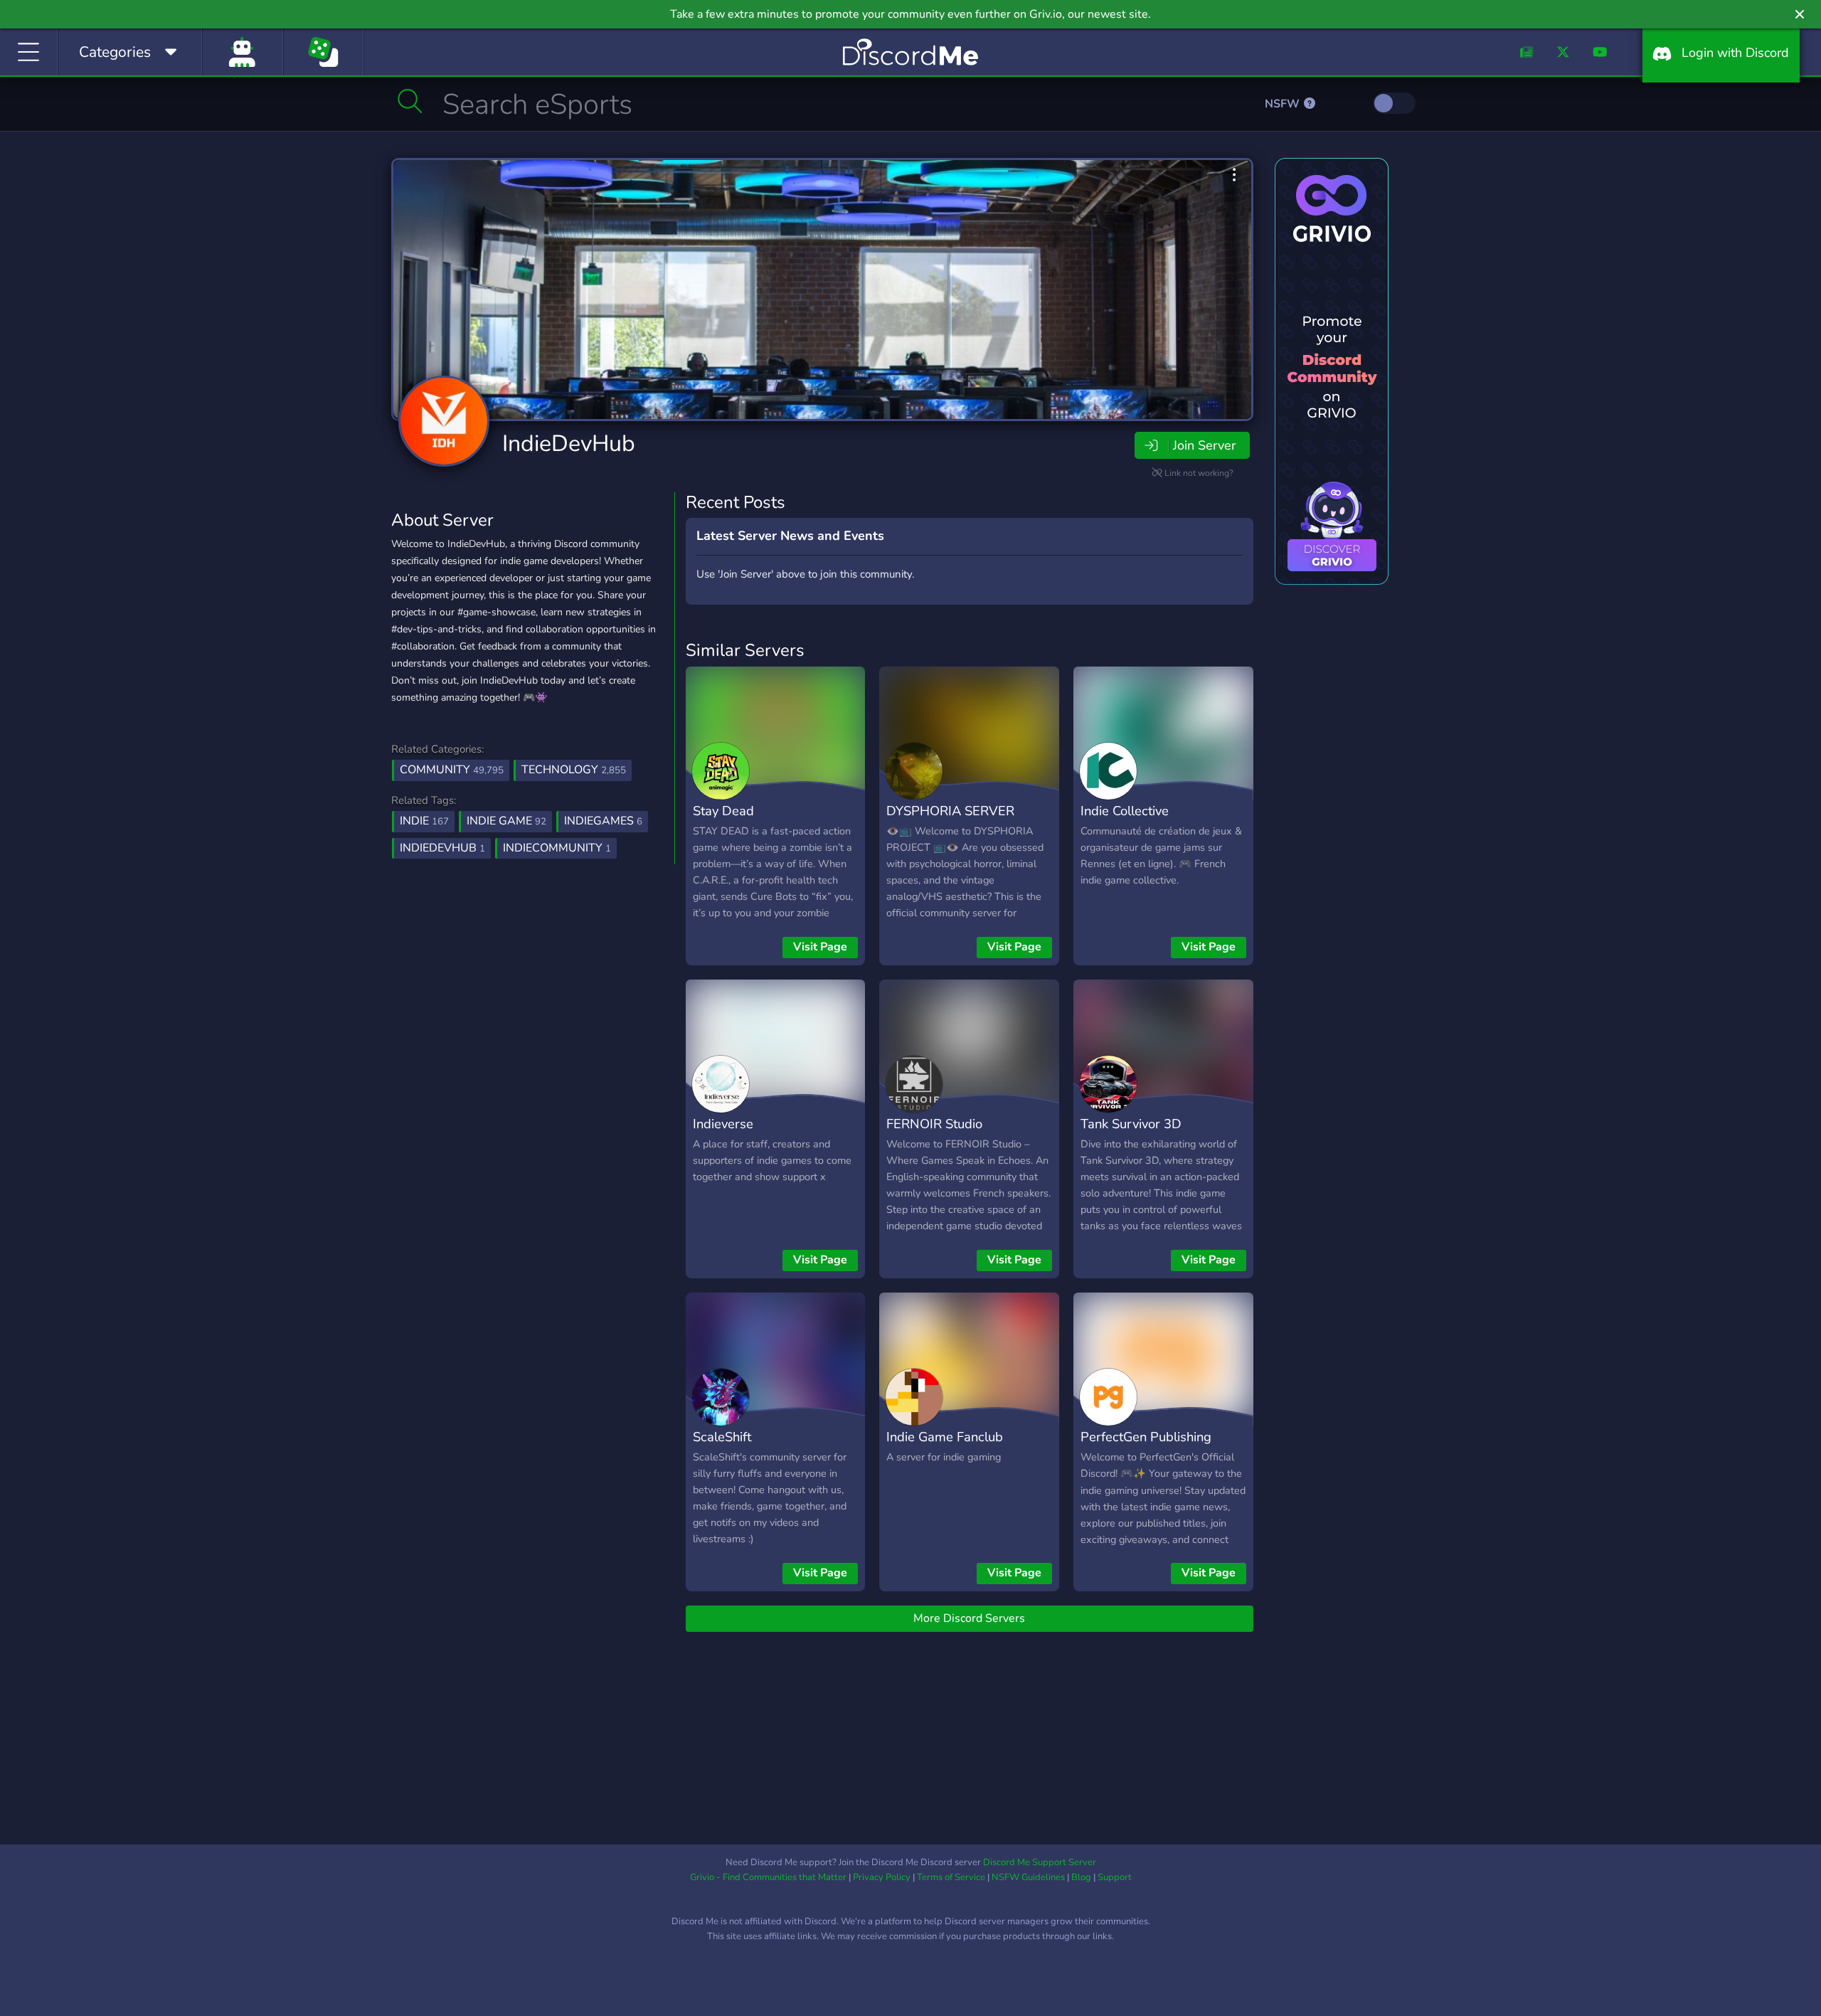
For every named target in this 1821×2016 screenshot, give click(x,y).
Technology (574, 770)
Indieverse (723, 1124)
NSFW (1284, 104)
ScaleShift (722, 1437)
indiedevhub (442, 848)
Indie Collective (1125, 811)
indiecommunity (557, 848)
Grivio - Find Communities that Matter (768, 1877)
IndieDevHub (569, 444)
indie (424, 821)
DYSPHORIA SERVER (950, 811)
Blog (1081, 1877)
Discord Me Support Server (1040, 1862)
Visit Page (820, 947)
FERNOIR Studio (934, 1124)
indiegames (603, 821)
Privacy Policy (882, 1877)
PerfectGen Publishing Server (1146, 1447)
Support (1115, 1877)
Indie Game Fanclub (945, 1437)
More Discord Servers (969, 1618)
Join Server (1204, 445)
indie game (506, 821)
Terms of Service (951, 1877)
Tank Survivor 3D (1131, 1124)
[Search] (410, 101)
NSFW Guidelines (1028, 1877)
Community (452, 770)
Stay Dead (723, 811)
